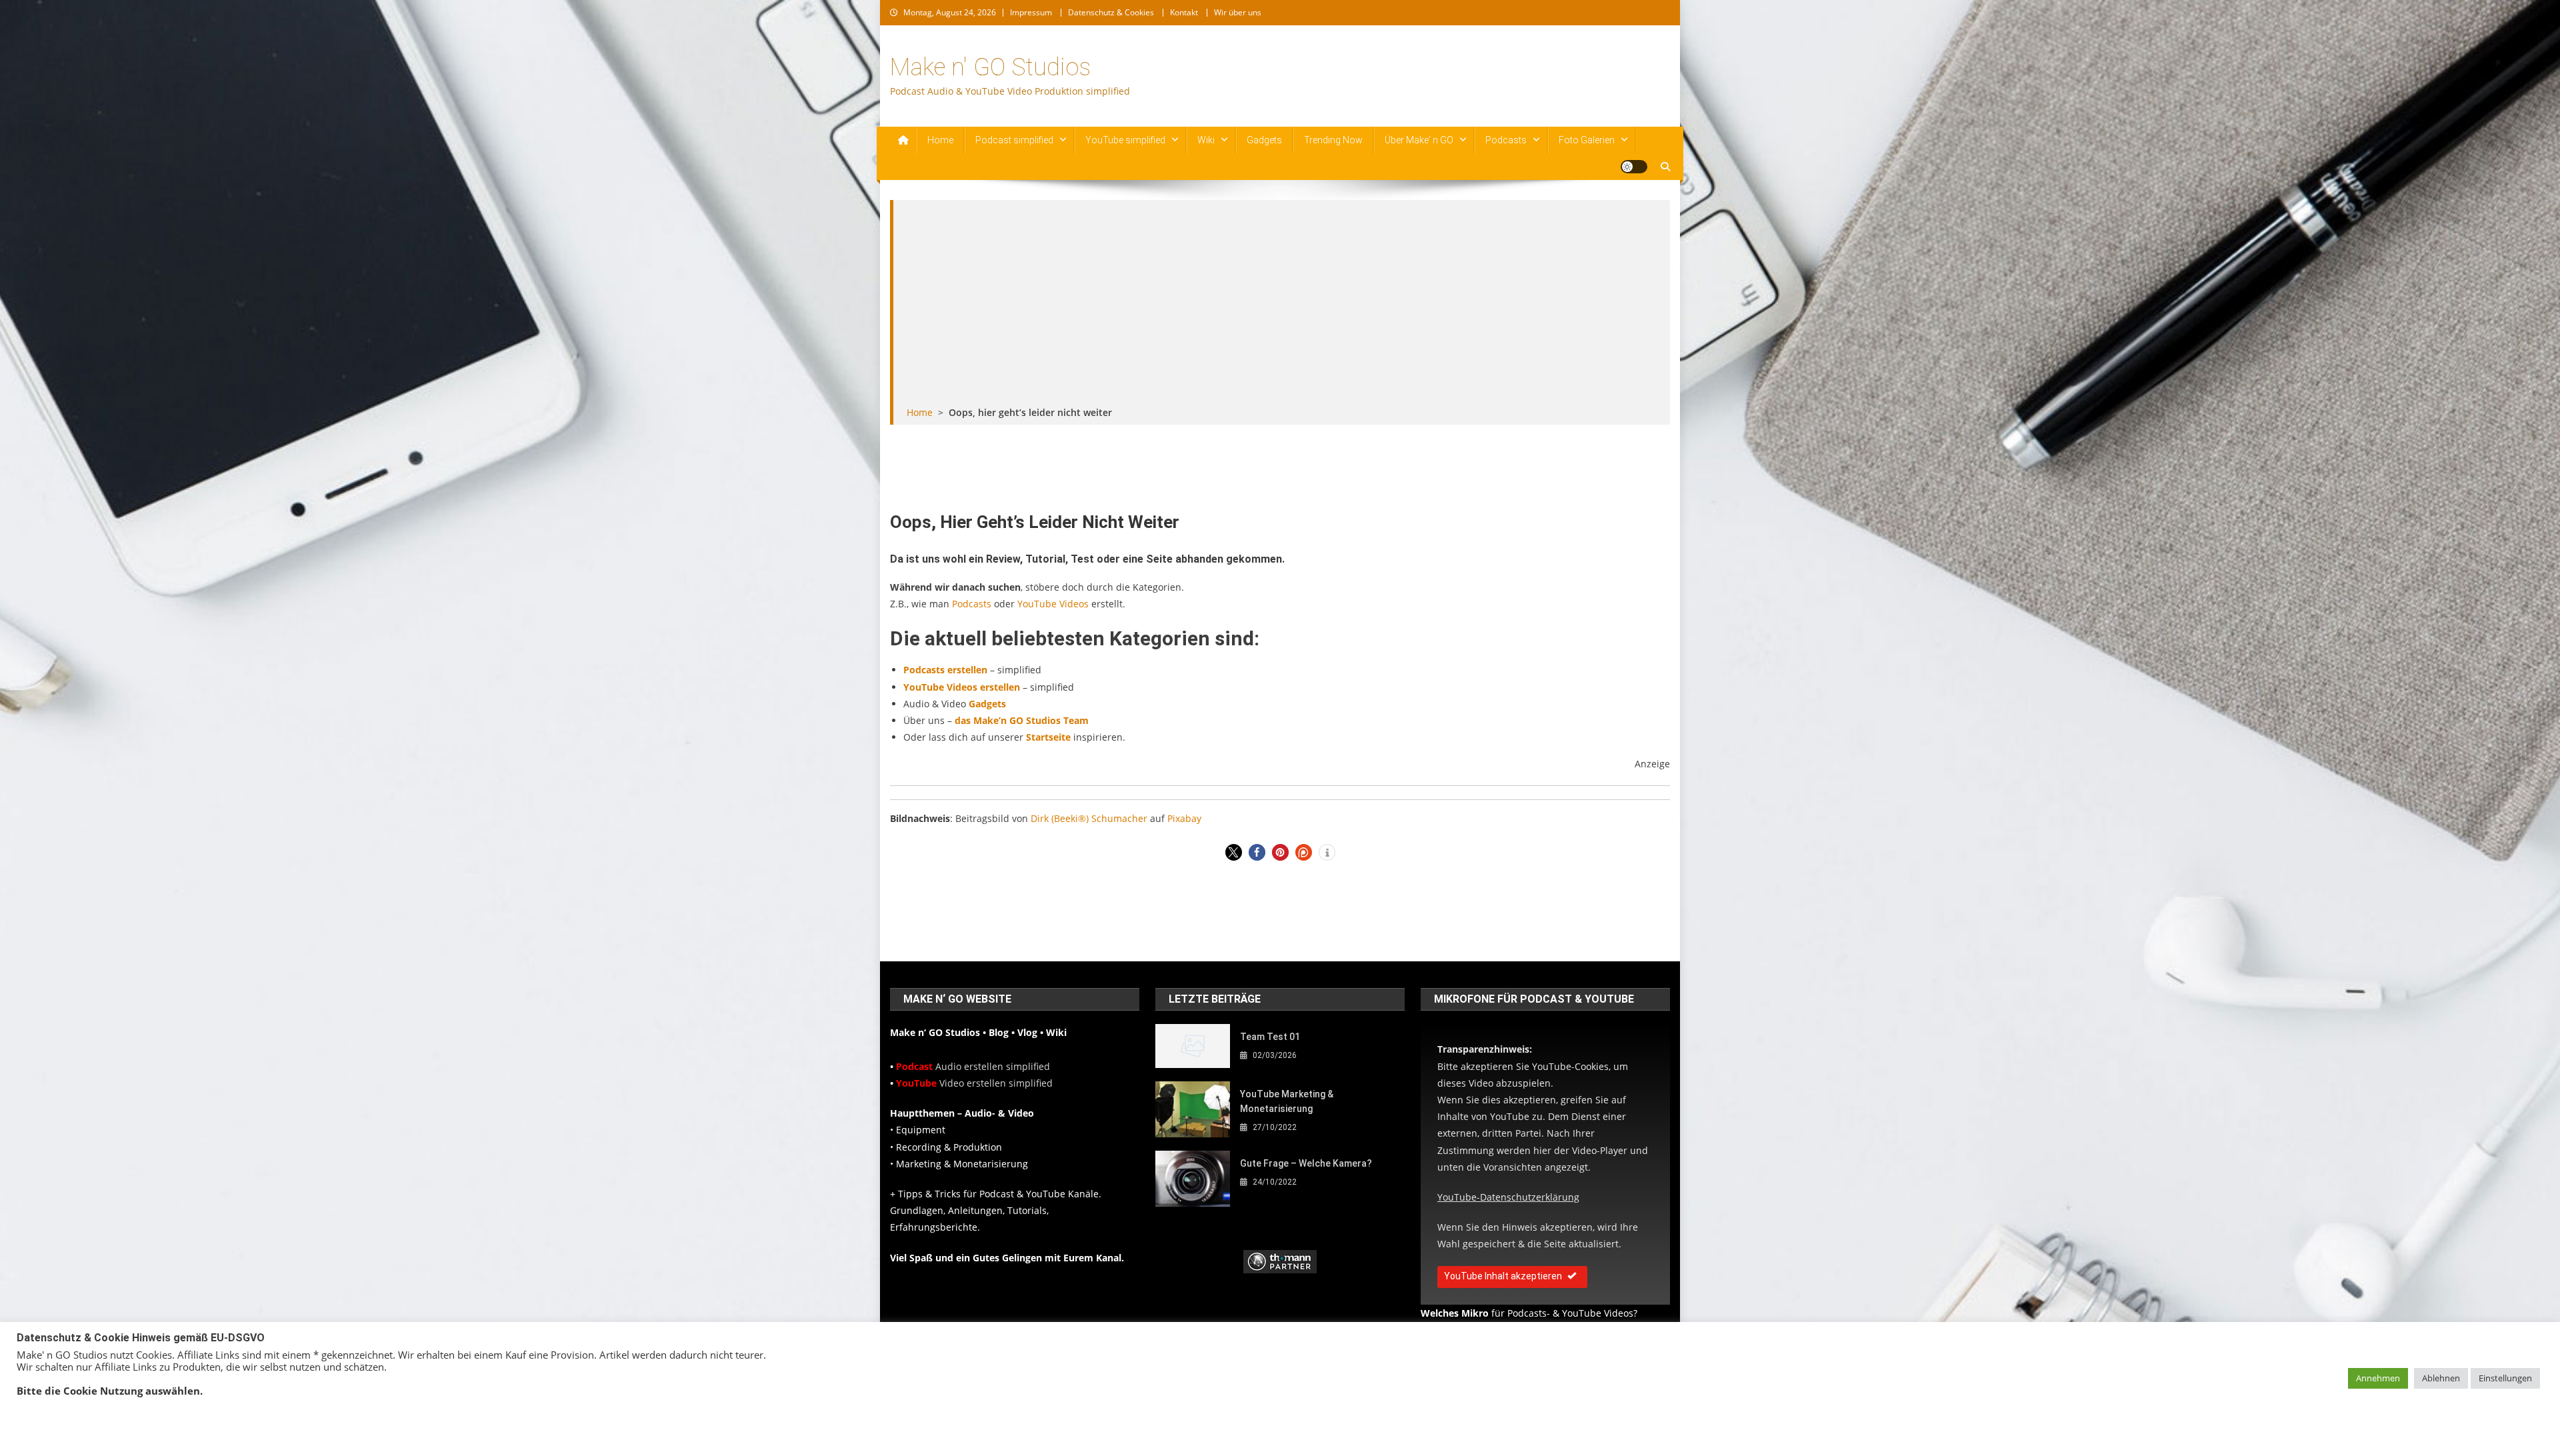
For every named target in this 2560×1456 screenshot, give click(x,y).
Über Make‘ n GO (1419, 140)
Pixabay (1184, 818)
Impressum (1031, 12)
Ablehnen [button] (2441, 1378)
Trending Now (1333, 140)
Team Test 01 (1270, 1037)
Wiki (1206, 140)
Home (940, 140)
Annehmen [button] (2378, 1378)
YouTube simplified (1125, 140)
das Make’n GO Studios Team (1022, 720)
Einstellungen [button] (2505, 1378)
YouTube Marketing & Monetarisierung (1287, 1101)
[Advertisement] (1282, 304)
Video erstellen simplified (974, 1083)
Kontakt (1184, 12)
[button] (1234, 852)
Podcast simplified (1014, 140)
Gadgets (1264, 140)
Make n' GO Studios (990, 67)
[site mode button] (1634, 167)
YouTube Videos (1053, 604)
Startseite (1048, 737)
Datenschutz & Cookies (1111, 12)
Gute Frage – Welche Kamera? (1306, 1163)
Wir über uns (1238, 12)
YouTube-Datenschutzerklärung (1508, 1197)
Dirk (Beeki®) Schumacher (1089, 818)
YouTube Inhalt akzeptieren (1503, 1276)
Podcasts (1506, 140)
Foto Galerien (1587, 140)
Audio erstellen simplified (973, 1066)
